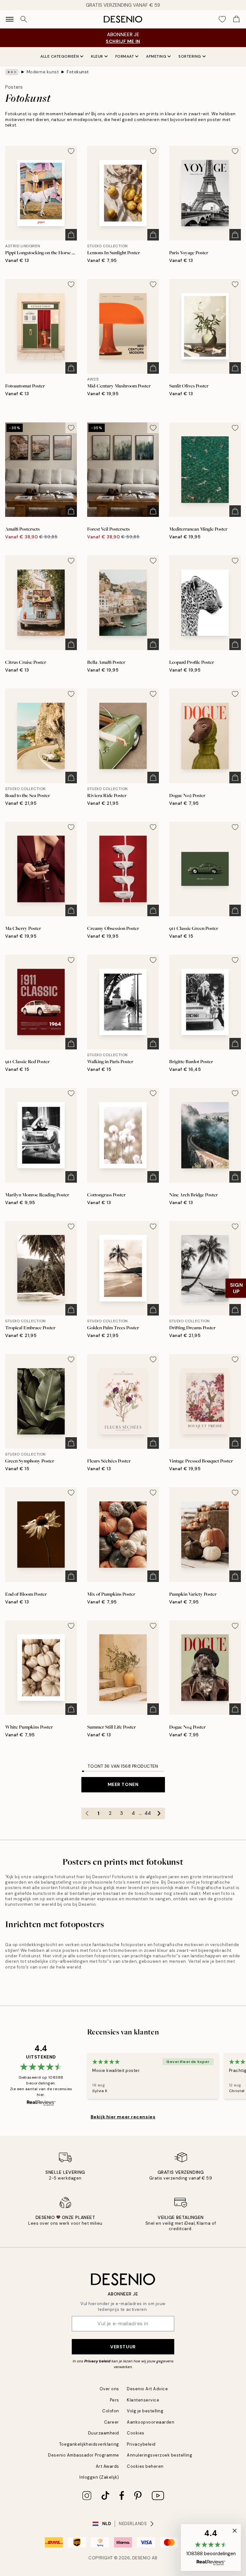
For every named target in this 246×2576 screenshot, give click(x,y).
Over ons (109, 2389)
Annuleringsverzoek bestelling (160, 2455)
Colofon (111, 2411)
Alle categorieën (60, 56)
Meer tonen (123, 1784)
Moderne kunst (43, 72)
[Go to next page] (159, 1814)
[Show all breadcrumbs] (12, 72)
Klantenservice (143, 2400)
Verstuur (123, 2347)
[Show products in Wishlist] (222, 19)
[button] (211, 2547)
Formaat (125, 56)
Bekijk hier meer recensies (123, 2117)
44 (148, 1813)
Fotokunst (78, 72)
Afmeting (156, 56)
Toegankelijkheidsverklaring (89, 2444)
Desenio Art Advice (147, 2389)
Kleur (97, 56)
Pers (115, 2400)
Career (112, 2422)
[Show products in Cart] (236, 19)
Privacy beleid (97, 2361)
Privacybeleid (141, 2444)
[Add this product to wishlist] (71, 151)
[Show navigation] (10, 19)
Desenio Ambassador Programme (84, 2455)
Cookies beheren (145, 2466)
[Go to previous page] (87, 1814)
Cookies (136, 2433)
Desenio (142, 2558)
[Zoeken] (24, 19)
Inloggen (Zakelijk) (99, 2477)
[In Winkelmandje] (71, 235)
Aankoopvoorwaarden (151, 2422)
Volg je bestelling (145, 2411)
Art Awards (107, 2466)
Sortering (190, 56)
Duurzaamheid (104, 2433)
